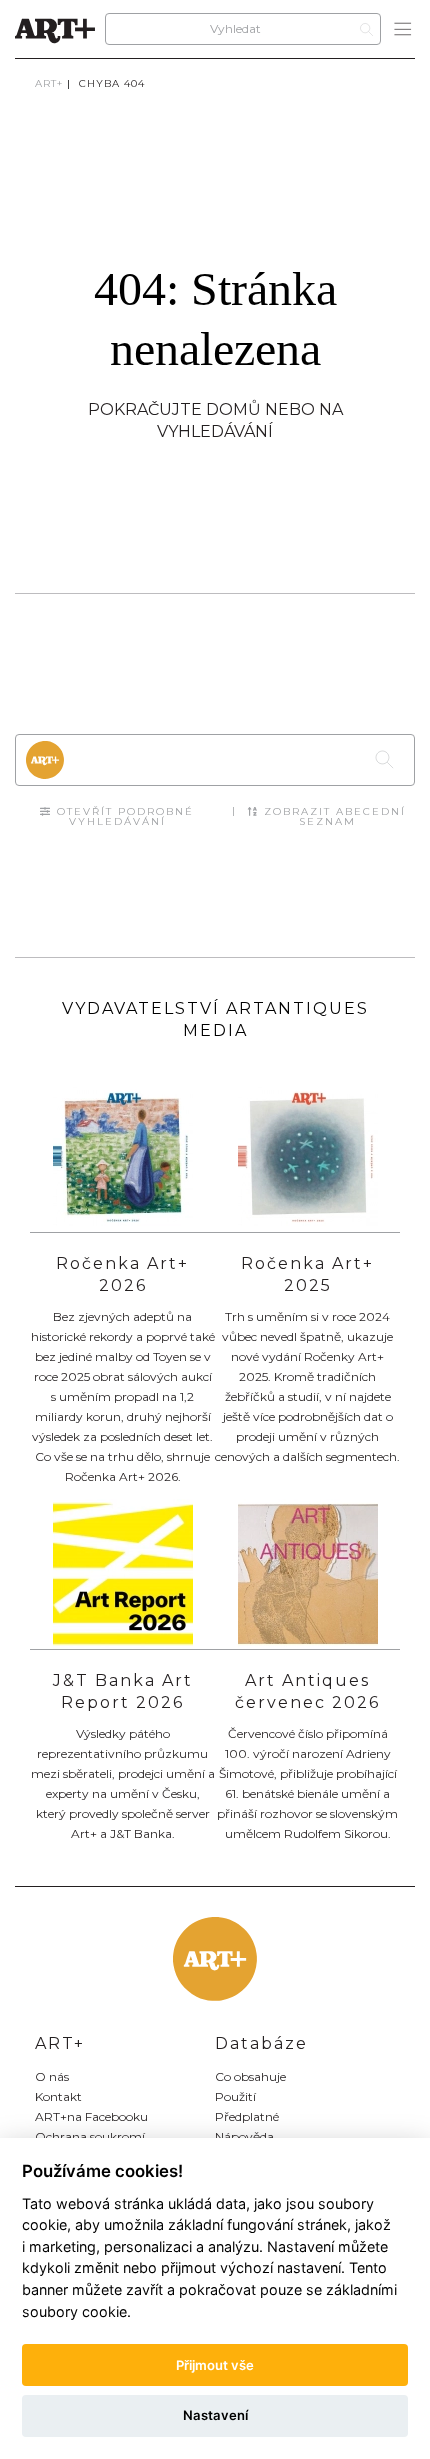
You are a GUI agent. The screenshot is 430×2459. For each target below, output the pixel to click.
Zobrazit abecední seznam (332, 816)
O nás (52, 2076)
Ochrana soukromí (90, 2136)
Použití (235, 2096)
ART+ (49, 83)
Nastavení (215, 2415)
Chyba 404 (112, 83)
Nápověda (244, 2136)
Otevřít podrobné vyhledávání (123, 816)
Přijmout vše (215, 2365)
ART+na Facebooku (91, 2116)
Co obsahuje (250, 2076)
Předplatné (247, 2116)
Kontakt (58, 2096)
